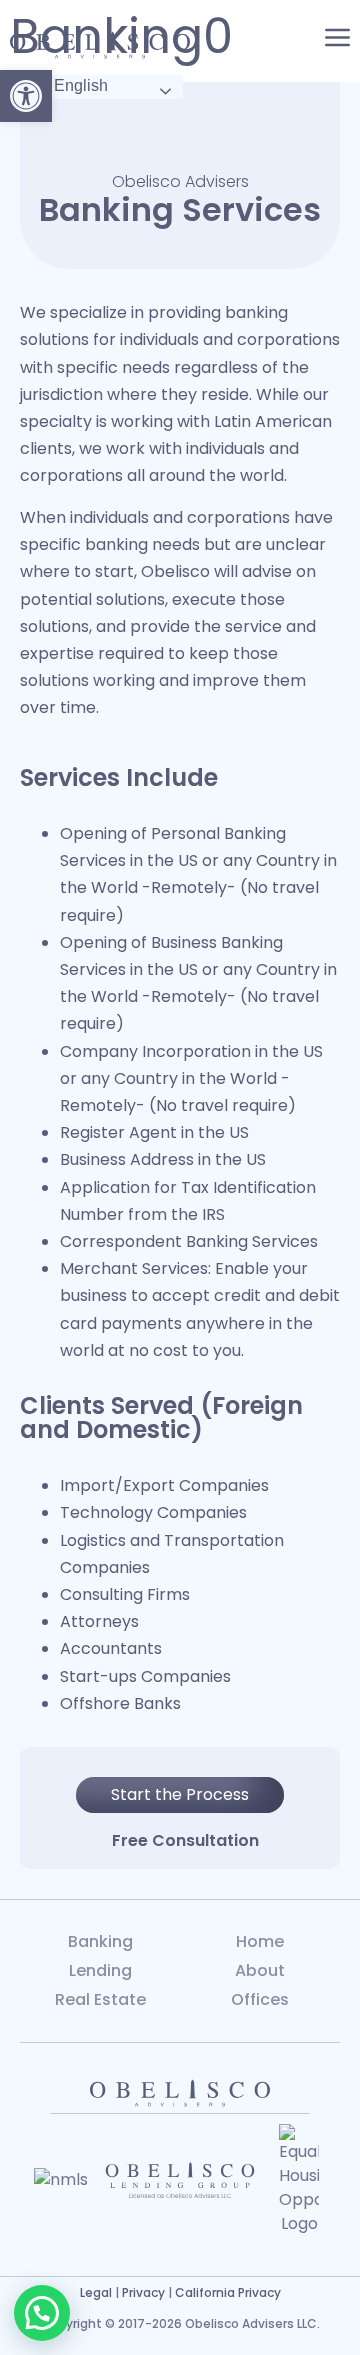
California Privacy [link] (228, 2292)
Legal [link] (96, 2292)
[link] (26, 96)
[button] (42, 2313)
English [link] (79, 85)
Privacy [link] (143, 2292)
